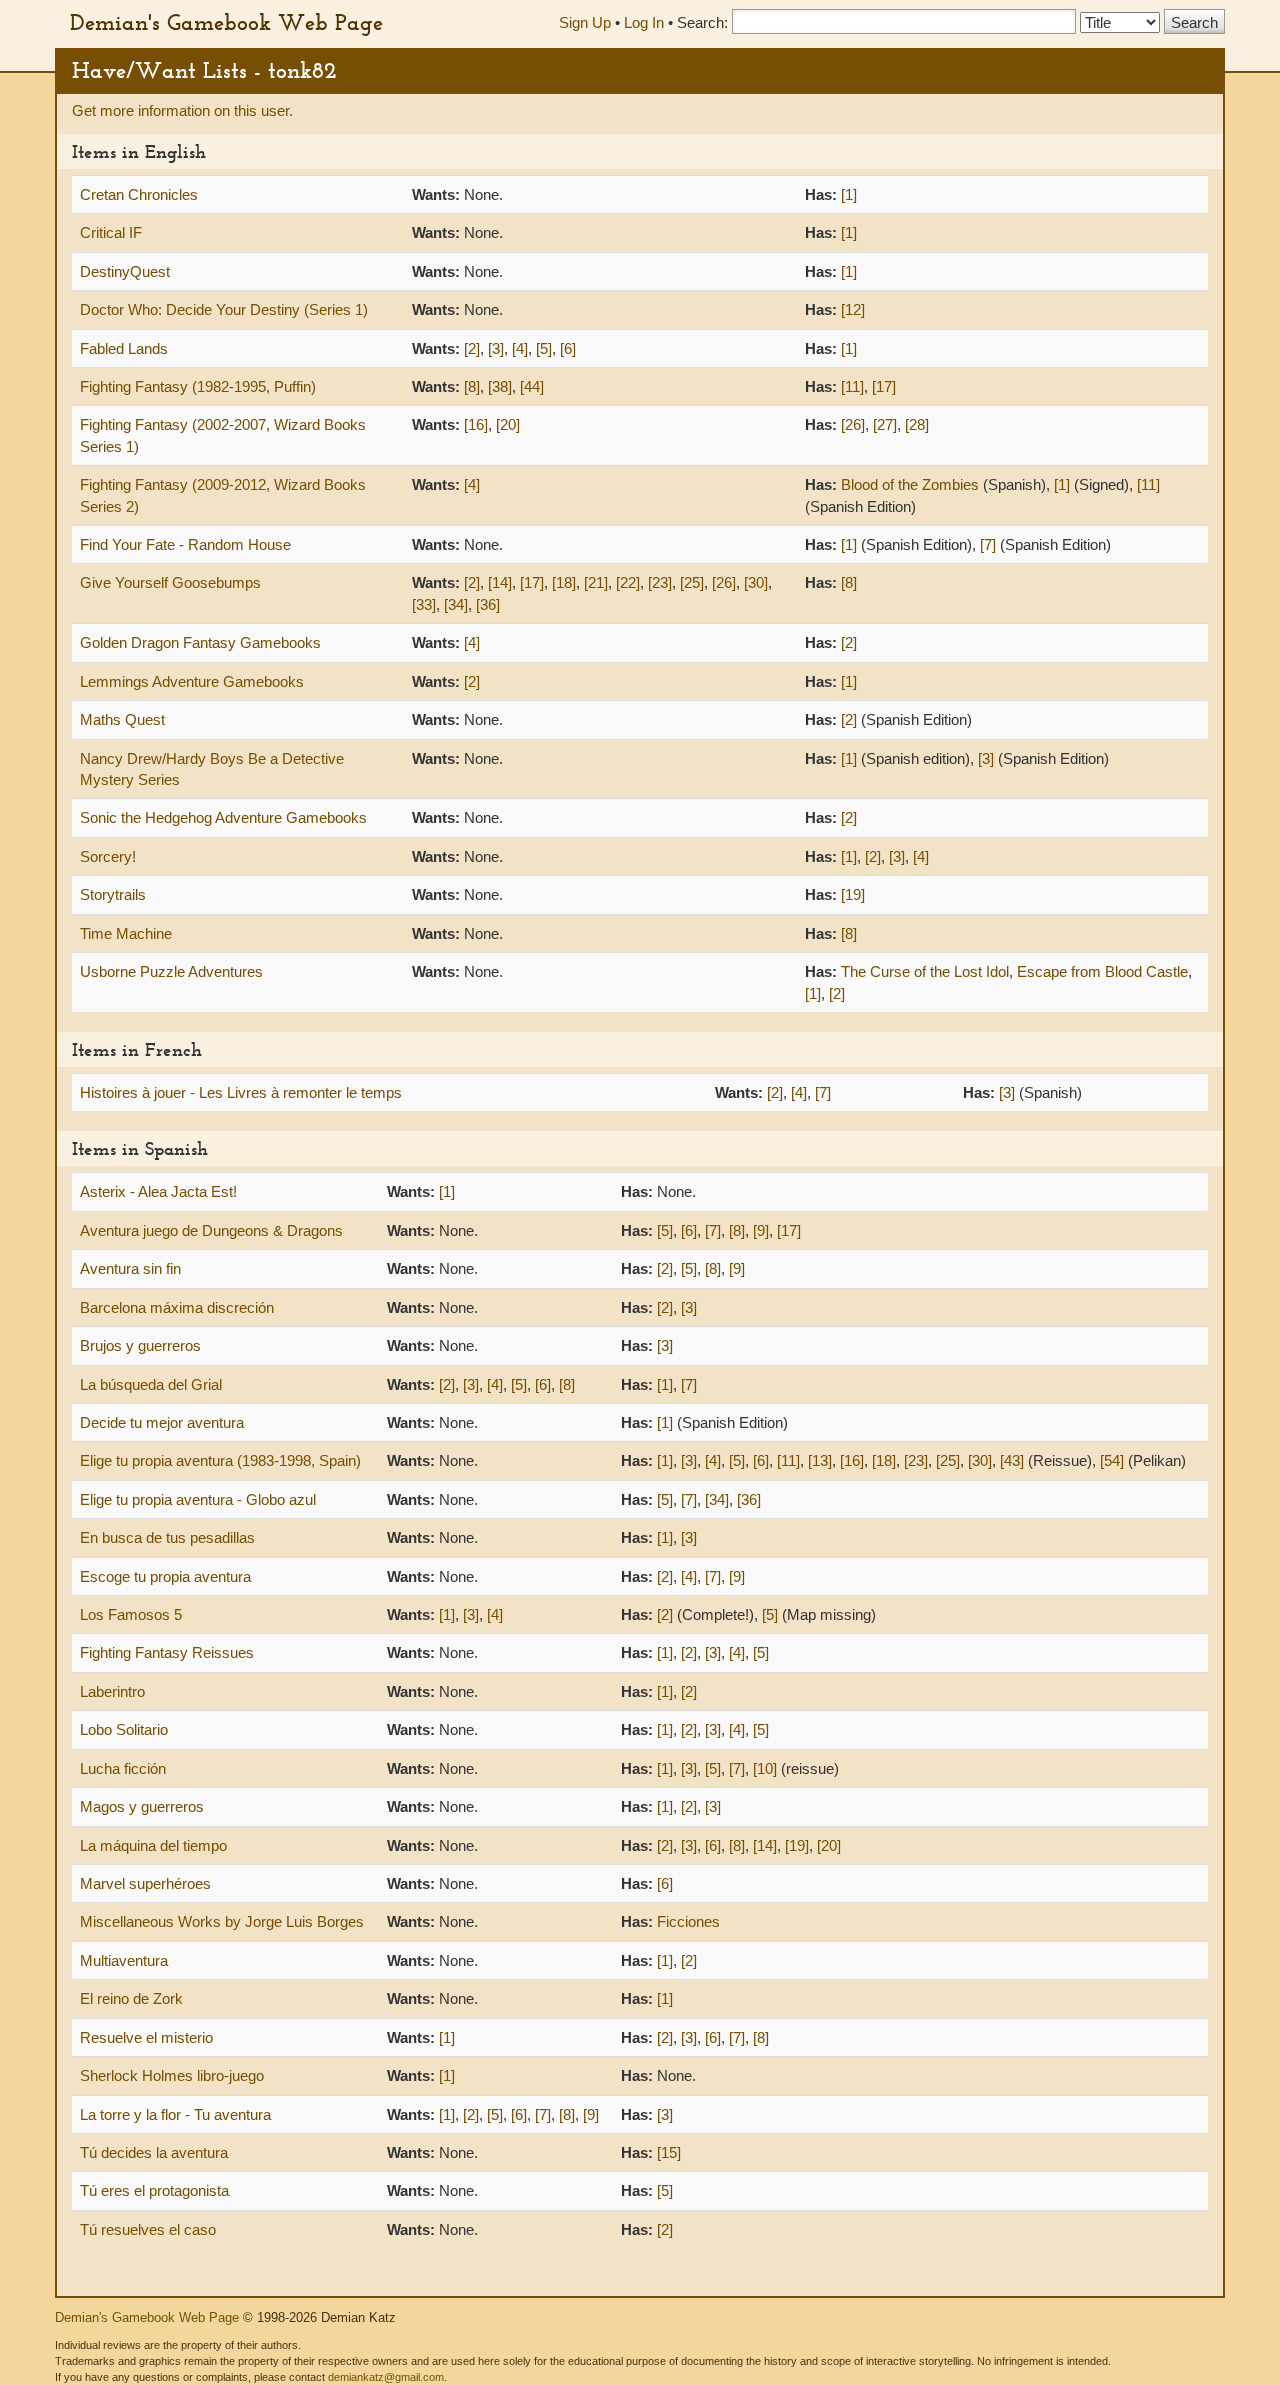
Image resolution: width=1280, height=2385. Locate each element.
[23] (660, 582)
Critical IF (111, 232)
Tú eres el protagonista (154, 2190)
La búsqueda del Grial (151, 1384)
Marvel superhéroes (145, 1883)
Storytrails (113, 894)
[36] (488, 604)
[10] (765, 1768)
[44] (532, 386)
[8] (472, 386)
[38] (500, 386)
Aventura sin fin (130, 1268)
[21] (596, 582)
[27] (885, 424)
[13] (820, 1460)
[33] (424, 604)
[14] (500, 582)
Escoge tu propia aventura (165, 1576)
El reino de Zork (131, 1998)
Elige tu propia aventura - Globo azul (198, 1499)
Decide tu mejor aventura (162, 1422)
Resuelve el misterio (146, 2037)
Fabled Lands (124, 348)
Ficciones (688, 1921)
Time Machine (126, 933)
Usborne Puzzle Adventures (171, 971)
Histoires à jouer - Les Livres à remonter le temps (241, 1092)
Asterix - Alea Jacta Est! (158, 1191)
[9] (761, 1230)
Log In (644, 22)
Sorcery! (108, 856)
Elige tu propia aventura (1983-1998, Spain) (220, 1460)
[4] (520, 348)
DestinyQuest (125, 271)
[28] (917, 424)
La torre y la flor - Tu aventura (175, 2114)
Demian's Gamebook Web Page (226, 22)
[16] (476, 424)
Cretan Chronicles (139, 194)
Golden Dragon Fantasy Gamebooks (200, 642)
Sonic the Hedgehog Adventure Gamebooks (223, 817)
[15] (669, 2152)
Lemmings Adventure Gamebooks (192, 681)
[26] (853, 424)
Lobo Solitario (124, 1729)
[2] (472, 348)
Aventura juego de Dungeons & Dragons (211, 1230)
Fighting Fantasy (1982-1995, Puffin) (198, 386)
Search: (702, 22)
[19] (853, 894)
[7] (988, 544)
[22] (628, 582)
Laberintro (112, 1691)
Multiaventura (124, 1960)
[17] (884, 386)
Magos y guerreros (142, 1806)
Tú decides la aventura (154, 2152)
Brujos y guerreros (140, 1345)
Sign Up (585, 22)
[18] (564, 582)
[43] (1012, 1460)
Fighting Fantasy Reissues (167, 1652)
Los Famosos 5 (131, 1614)
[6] (568, 348)
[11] (852, 386)
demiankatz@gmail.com (386, 2377)
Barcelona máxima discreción (177, 1307)
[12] (853, 309)
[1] (849, 194)
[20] (508, 424)
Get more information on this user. (182, 110)
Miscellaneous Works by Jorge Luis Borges (222, 1921)
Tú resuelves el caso (148, 2229)
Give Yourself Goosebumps (170, 582)
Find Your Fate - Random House (185, 544)
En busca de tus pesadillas (167, 1537)
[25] (692, 582)
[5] (544, 348)
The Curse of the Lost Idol (925, 971)
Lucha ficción (123, 1768)
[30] (756, 582)
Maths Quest (122, 719)
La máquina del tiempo (153, 1845)
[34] (456, 604)
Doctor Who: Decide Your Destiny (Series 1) (224, 309)
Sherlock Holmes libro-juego (172, 2075)
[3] (496, 348)
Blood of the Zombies (910, 484)
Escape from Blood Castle (1102, 971)
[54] (1112, 1460)
